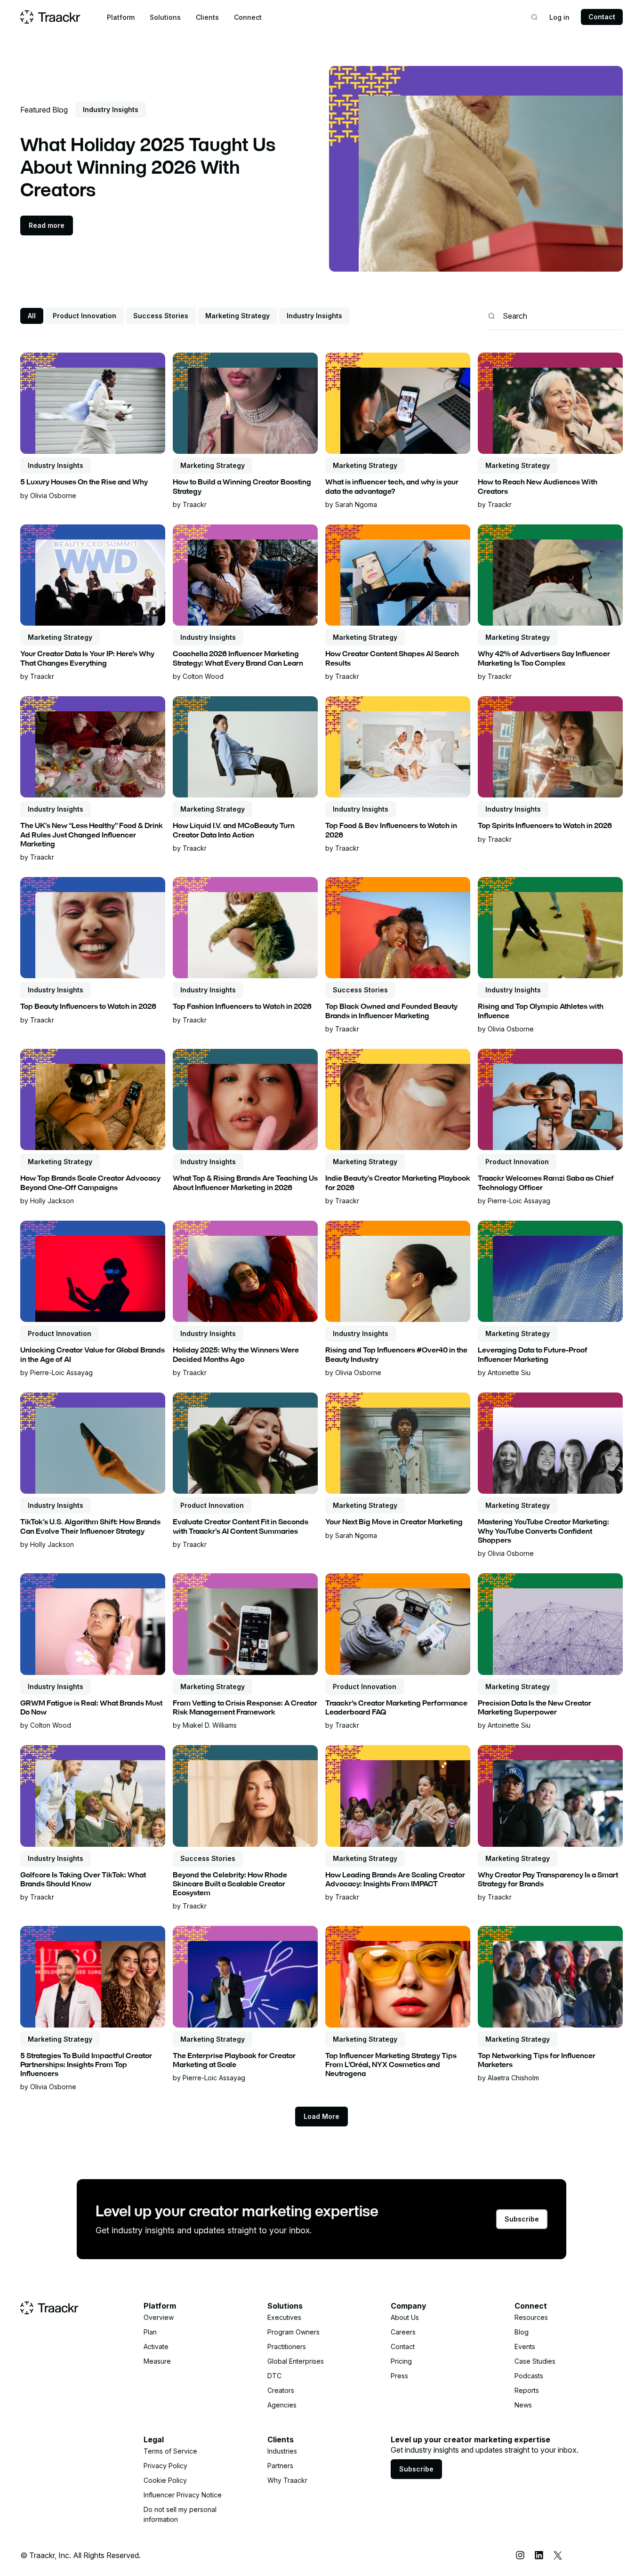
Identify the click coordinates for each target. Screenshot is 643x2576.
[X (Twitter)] (558, 2555)
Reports (527, 2390)
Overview (159, 2317)
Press (399, 2376)
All (32, 316)
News (523, 2405)
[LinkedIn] (539, 2555)
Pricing (401, 2361)
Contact (602, 17)
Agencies (282, 2405)
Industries (282, 2451)
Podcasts (529, 2376)
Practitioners (287, 2347)
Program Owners (293, 2332)
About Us (405, 2317)
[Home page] (50, 17)
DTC (274, 2376)
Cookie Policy (165, 2480)
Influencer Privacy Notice (183, 2495)
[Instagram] (520, 2555)
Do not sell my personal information (180, 2514)
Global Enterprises (296, 2361)
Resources (531, 2317)
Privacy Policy (165, 2466)
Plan (150, 2332)
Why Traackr (287, 2480)
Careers (403, 2332)
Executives (284, 2317)
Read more (47, 225)
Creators (281, 2390)
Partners (280, 2466)
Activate (156, 2347)
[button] (121, 17)
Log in (559, 17)
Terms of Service (170, 2451)
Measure (157, 2361)
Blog (522, 2332)
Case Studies (535, 2361)
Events (525, 2347)
